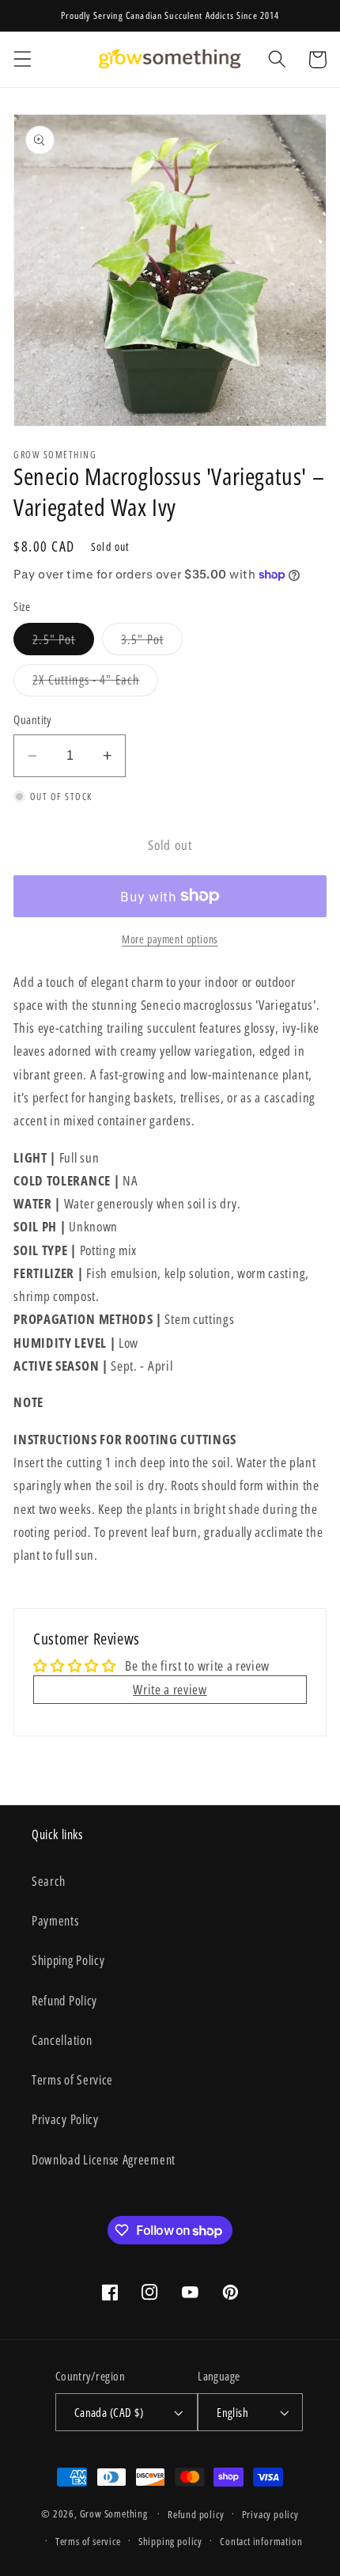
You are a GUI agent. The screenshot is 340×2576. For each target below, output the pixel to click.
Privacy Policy (65, 2119)
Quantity (32, 719)
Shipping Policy (68, 1960)
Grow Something (114, 2513)
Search (49, 1881)
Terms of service (88, 2541)
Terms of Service (72, 2080)
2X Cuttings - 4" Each (95, 683)
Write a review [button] (170, 1689)
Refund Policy (64, 2001)
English (232, 2412)
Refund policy (196, 2514)
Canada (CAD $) (109, 2412)
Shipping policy (170, 2541)
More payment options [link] (170, 939)
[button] (23, 60)
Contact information (261, 2541)
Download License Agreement (104, 2160)
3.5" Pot (152, 643)
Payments (55, 1921)
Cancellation (62, 2040)
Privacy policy (270, 2514)
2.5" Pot (63, 643)
